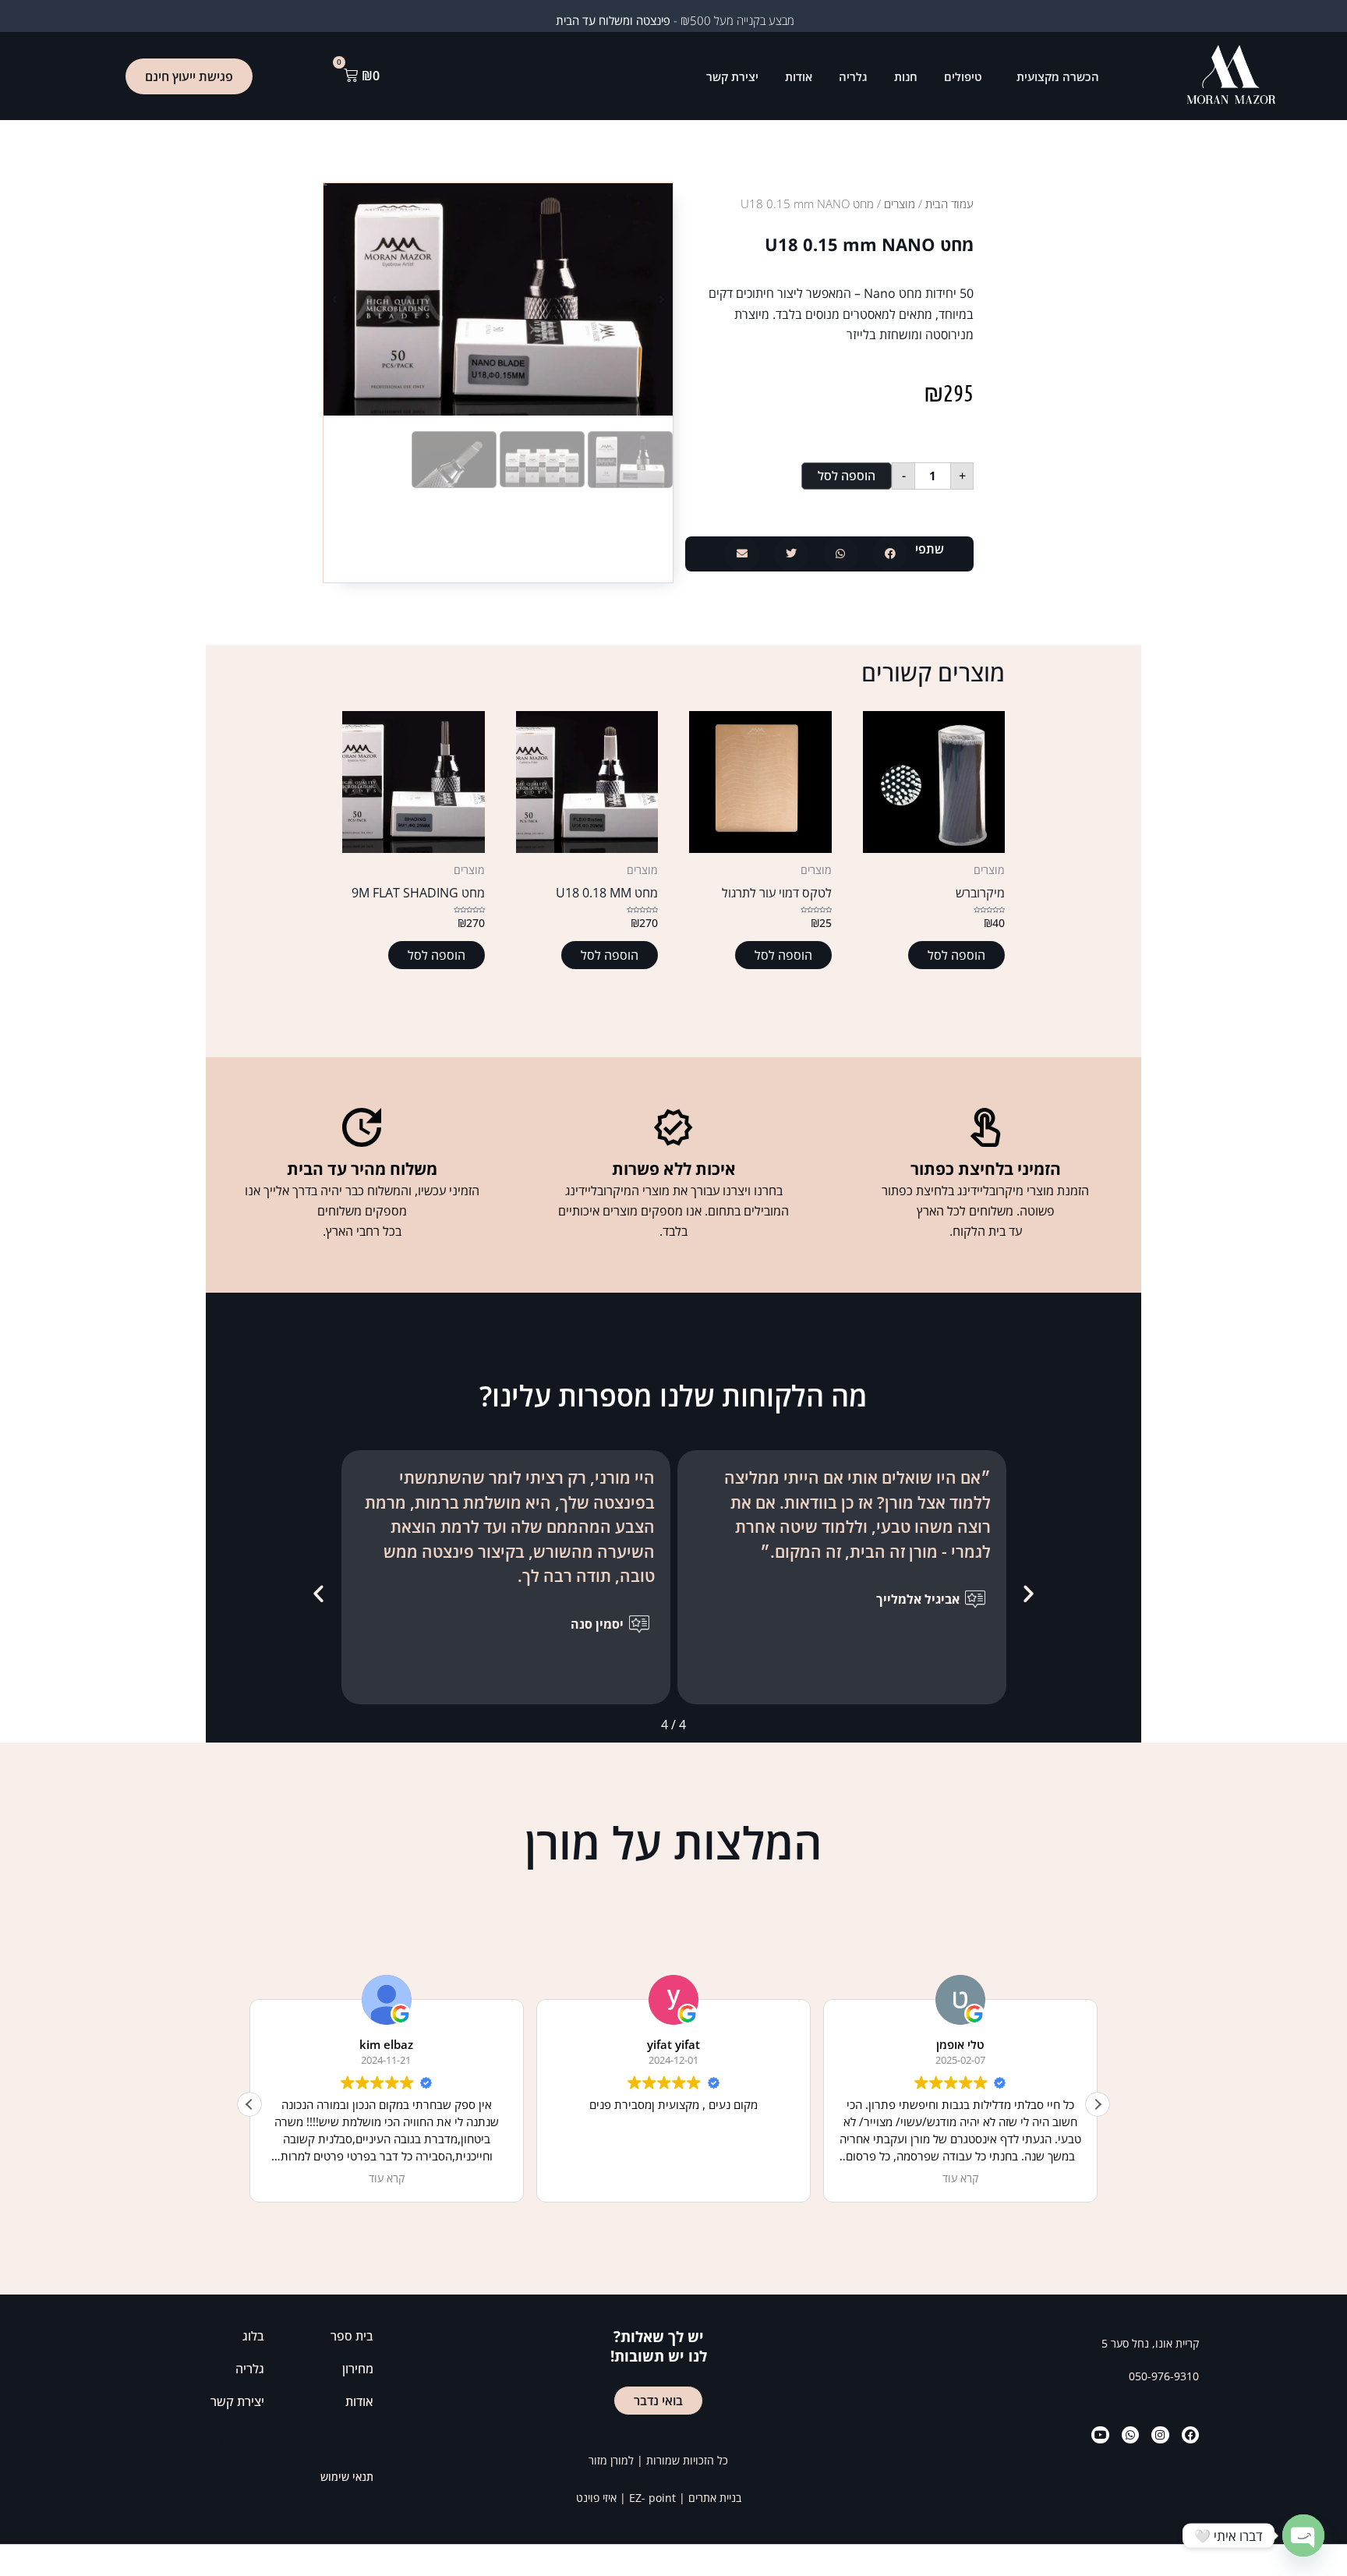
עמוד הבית (949, 203)
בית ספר (352, 2336)
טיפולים (963, 76)
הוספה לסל (847, 476)
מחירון (358, 2369)
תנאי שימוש (347, 2477)
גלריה (853, 76)
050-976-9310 (1164, 2376)
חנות (906, 76)
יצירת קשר (732, 76)
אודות (799, 76)
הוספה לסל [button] (956, 955)
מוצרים (900, 203)
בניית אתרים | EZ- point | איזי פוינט (659, 2498)
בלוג (253, 2336)
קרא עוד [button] (387, 2178)
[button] (890, 554)
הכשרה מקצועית (1058, 76)
